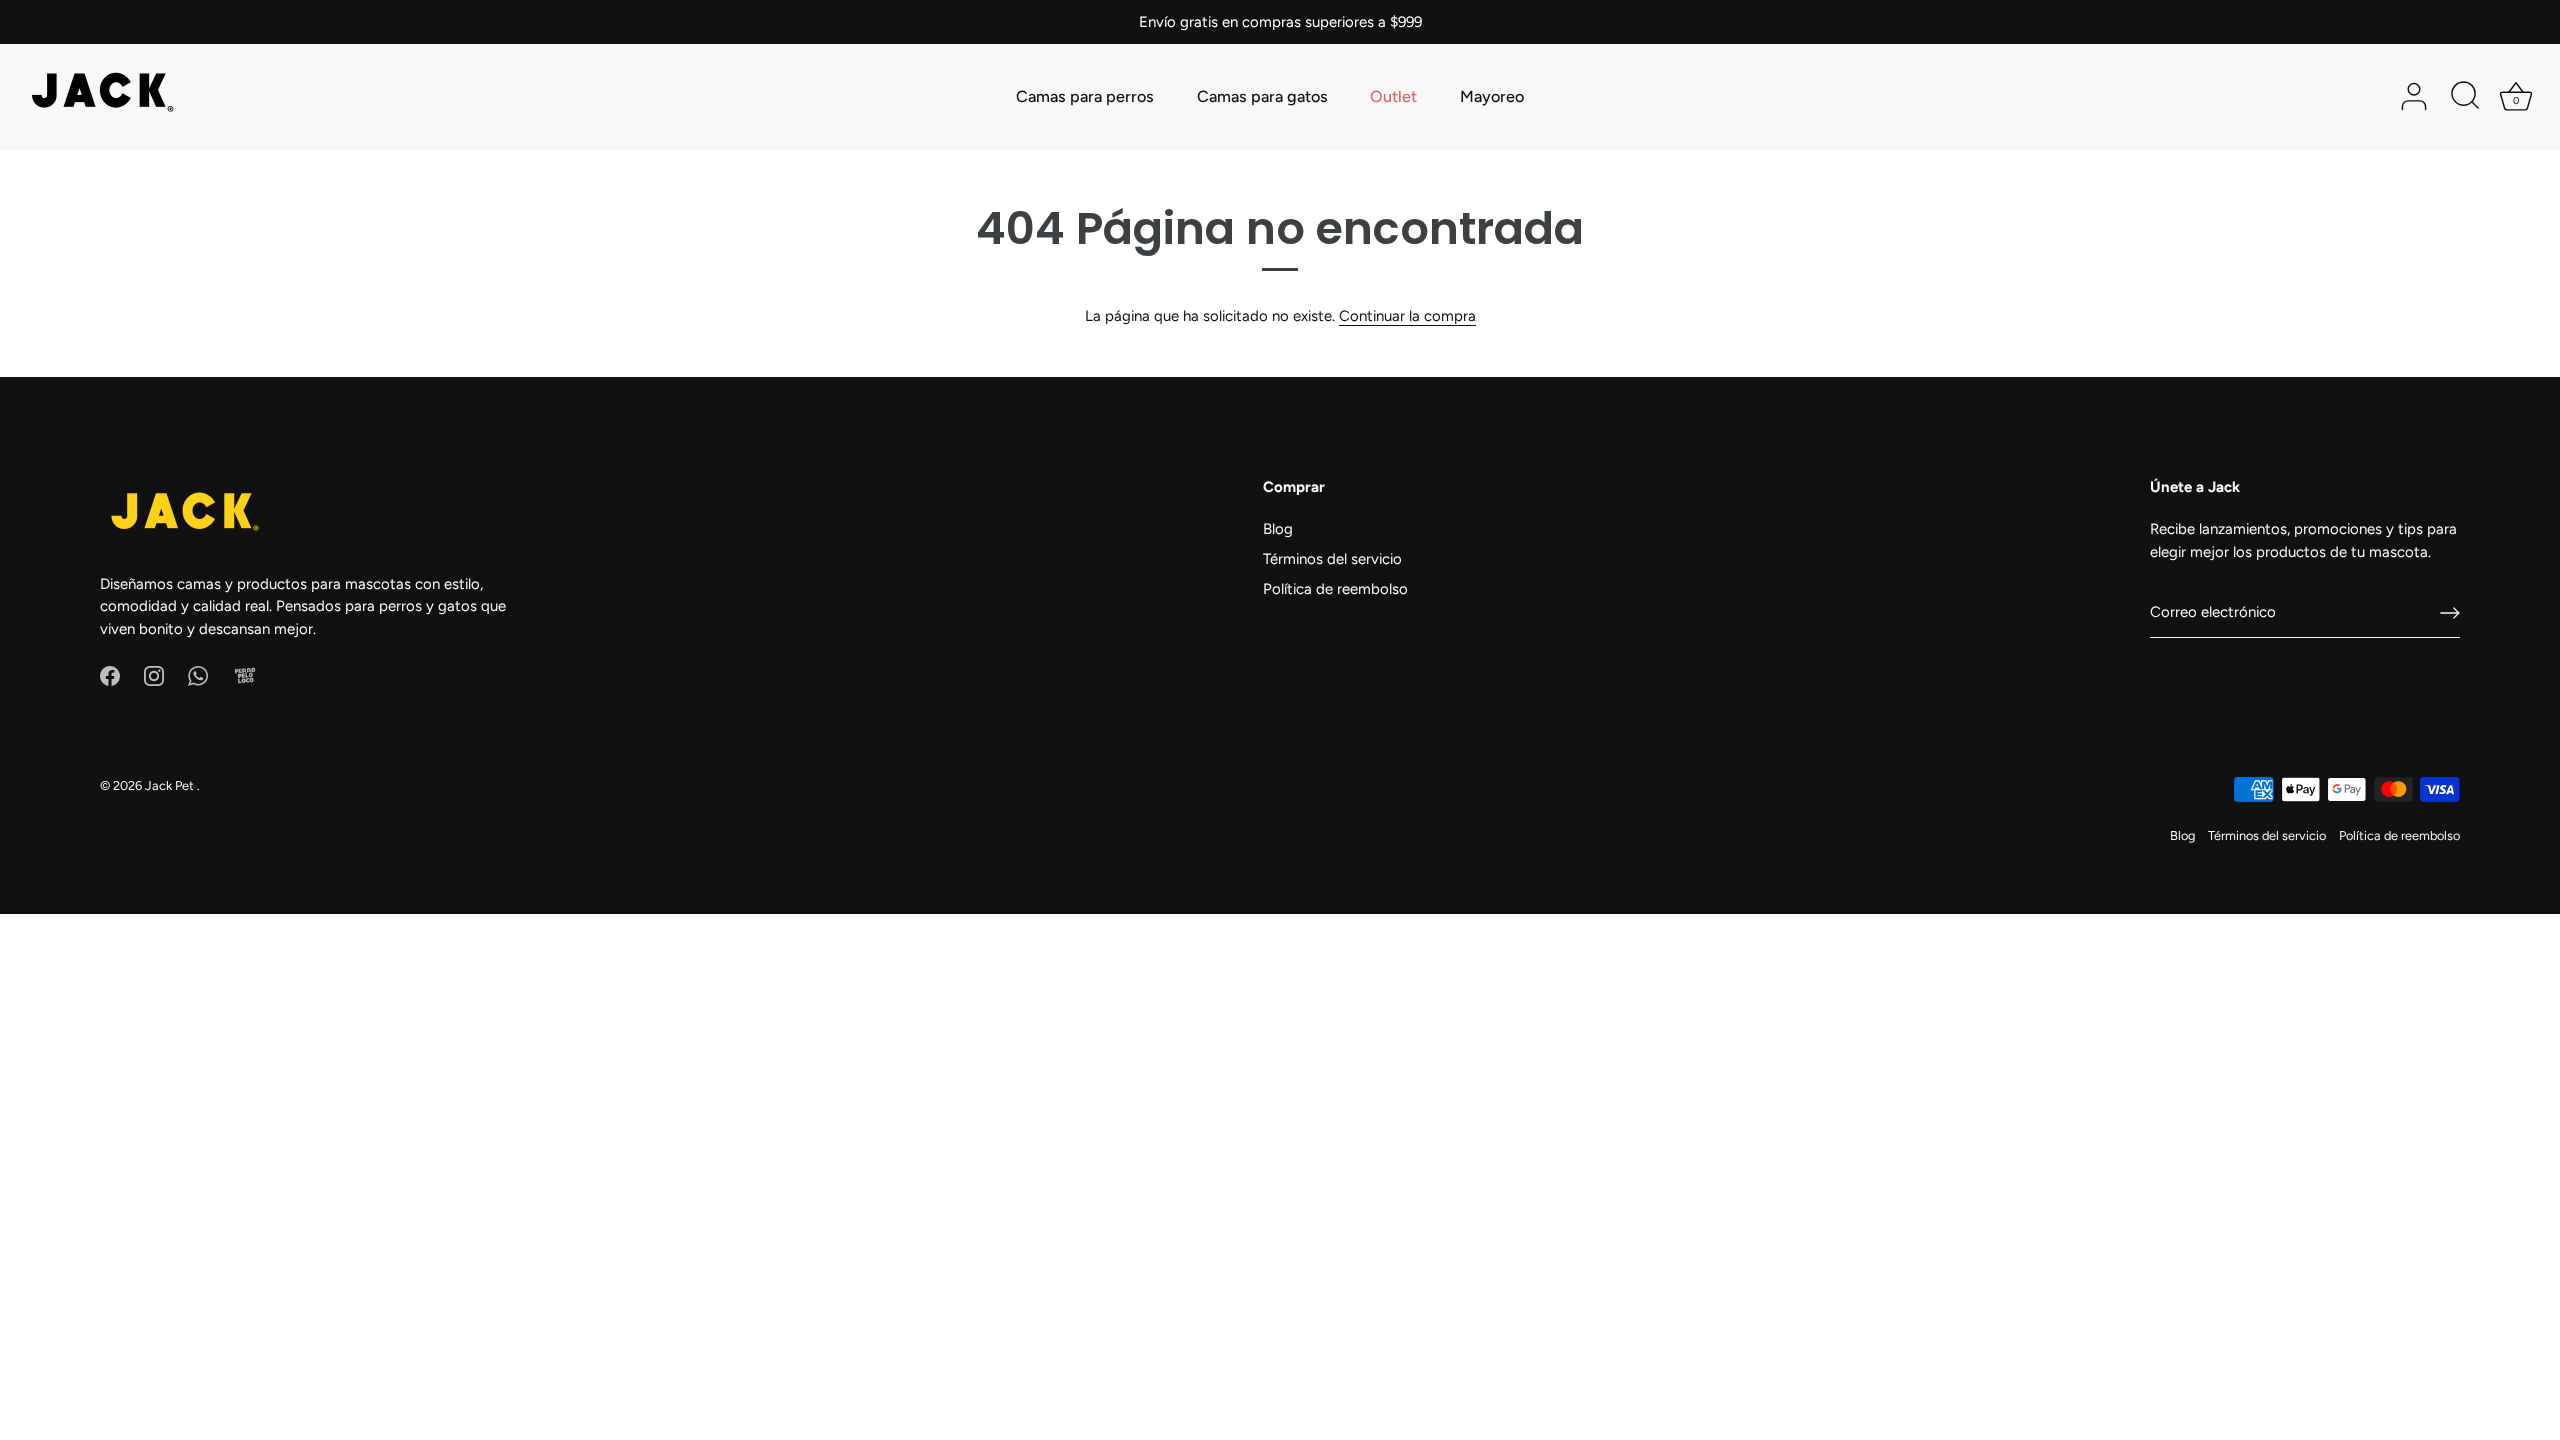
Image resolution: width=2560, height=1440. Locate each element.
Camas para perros (1085, 96)
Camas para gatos (1262, 96)
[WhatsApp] (198, 675)
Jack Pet (171, 785)
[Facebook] (110, 675)
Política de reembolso (1335, 589)
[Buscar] (2465, 97)
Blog (1278, 529)
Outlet (1393, 96)
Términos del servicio (1332, 559)
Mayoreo (1492, 96)
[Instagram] (154, 675)
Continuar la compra (1407, 316)
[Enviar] (2450, 613)
